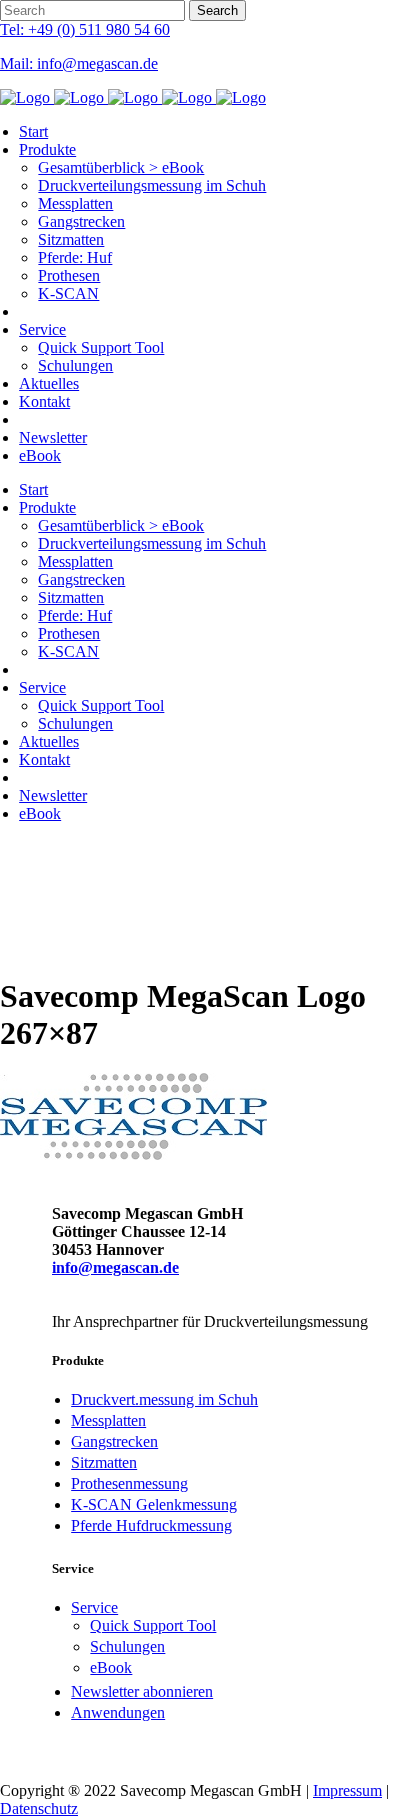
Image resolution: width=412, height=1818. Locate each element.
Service (94, 1607)
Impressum (347, 1790)
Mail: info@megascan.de (79, 63)
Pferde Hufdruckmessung (151, 1525)
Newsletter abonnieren (142, 1691)
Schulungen (127, 1646)
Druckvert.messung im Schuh (164, 1399)
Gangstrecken (114, 1441)
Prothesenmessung (129, 1483)
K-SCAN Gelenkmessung (154, 1504)
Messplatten (108, 1420)
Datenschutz (39, 1808)
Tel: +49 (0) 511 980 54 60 (85, 29)
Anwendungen (118, 1712)
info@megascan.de (115, 1267)
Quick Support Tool (153, 1625)
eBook (111, 1667)
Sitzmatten (104, 1462)
